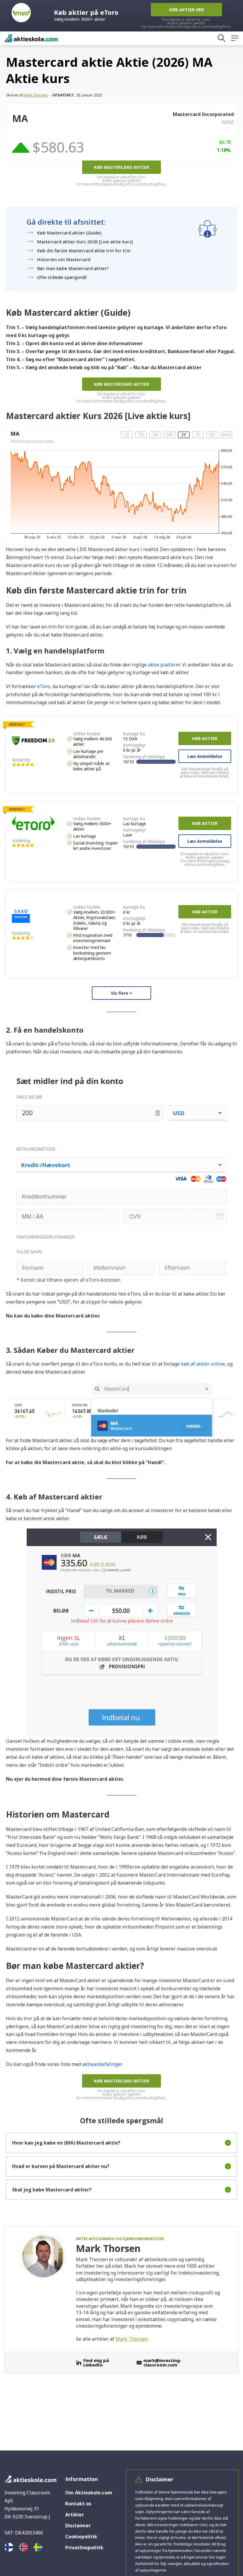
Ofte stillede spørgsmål (62, 277)
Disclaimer (78, 2526)
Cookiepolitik (81, 2537)
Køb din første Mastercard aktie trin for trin (84, 250)
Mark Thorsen (35, 95)
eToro (44, 686)
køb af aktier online (203, 1364)
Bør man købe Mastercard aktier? (73, 268)
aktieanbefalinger (102, 2064)
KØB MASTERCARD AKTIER (121, 167)
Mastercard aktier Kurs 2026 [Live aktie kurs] (85, 242)
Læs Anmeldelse (205, 756)
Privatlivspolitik (84, 2548)
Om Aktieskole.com (89, 2493)
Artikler (75, 2515)
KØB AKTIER (205, 738)
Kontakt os (78, 2504)
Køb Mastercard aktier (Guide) (69, 233)
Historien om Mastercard (64, 259)
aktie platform (164, 665)
